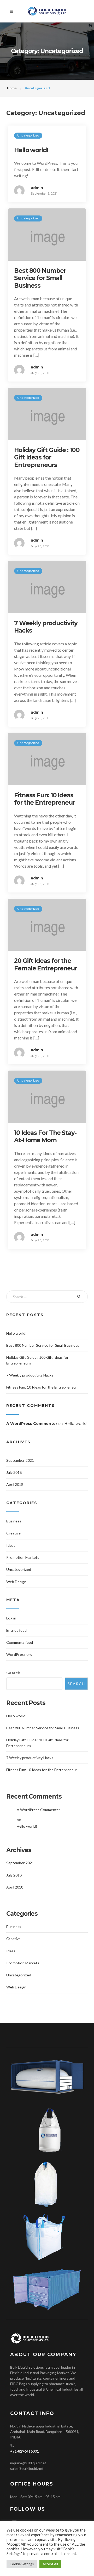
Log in (11, 1618)
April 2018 (15, 1484)
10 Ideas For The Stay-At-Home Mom (45, 1136)
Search (13, 1673)
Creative (13, 1533)
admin (37, 188)
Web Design (16, 1582)
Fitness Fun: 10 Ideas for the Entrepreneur (45, 799)
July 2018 (14, 1472)
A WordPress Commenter (32, 1424)
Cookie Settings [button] (22, 2564)
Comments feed (20, 1642)
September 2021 (20, 1460)
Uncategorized (28, 135)
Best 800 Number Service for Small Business (40, 278)
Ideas (11, 1545)
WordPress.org (19, 1654)
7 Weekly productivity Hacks (30, 1375)
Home (12, 88)
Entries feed (16, 1630)
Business (14, 1521)
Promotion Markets (23, 1557)
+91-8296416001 (25, 2451)
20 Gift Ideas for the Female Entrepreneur (46, 964)
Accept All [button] (50, 2564)
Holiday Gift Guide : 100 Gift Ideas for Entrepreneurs (47, 457)
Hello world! (31, 150)
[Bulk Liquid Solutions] (47, 11)
